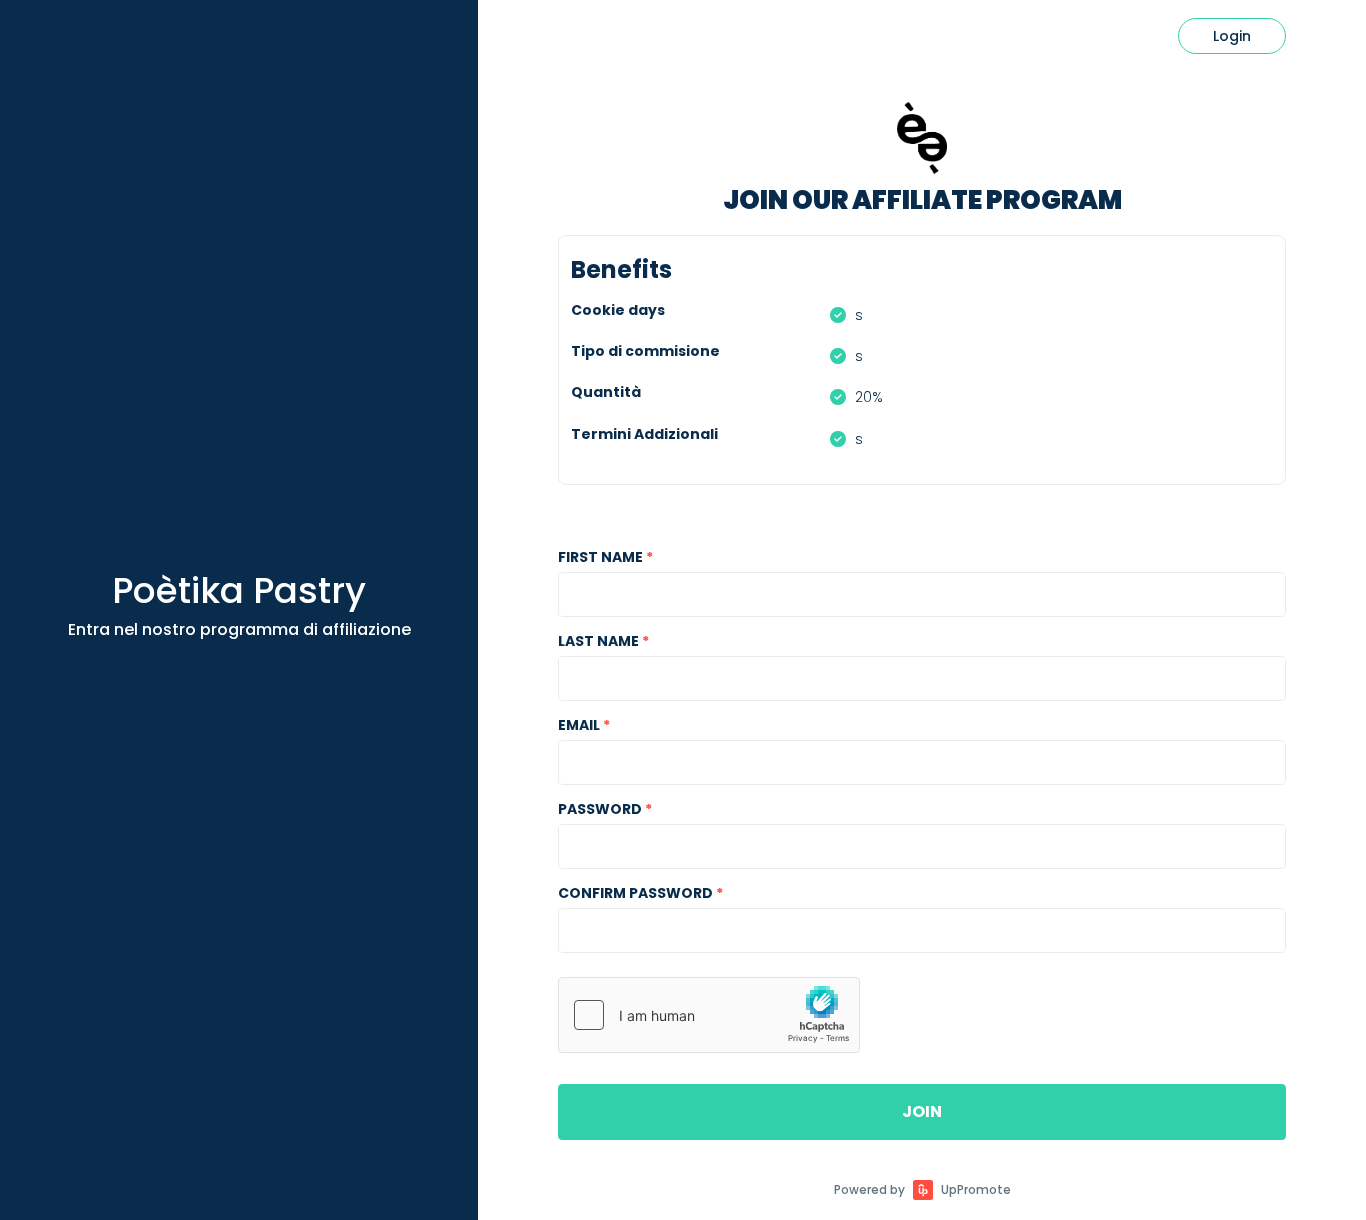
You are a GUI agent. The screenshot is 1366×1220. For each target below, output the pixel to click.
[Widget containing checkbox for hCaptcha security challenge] (709, 1015)
